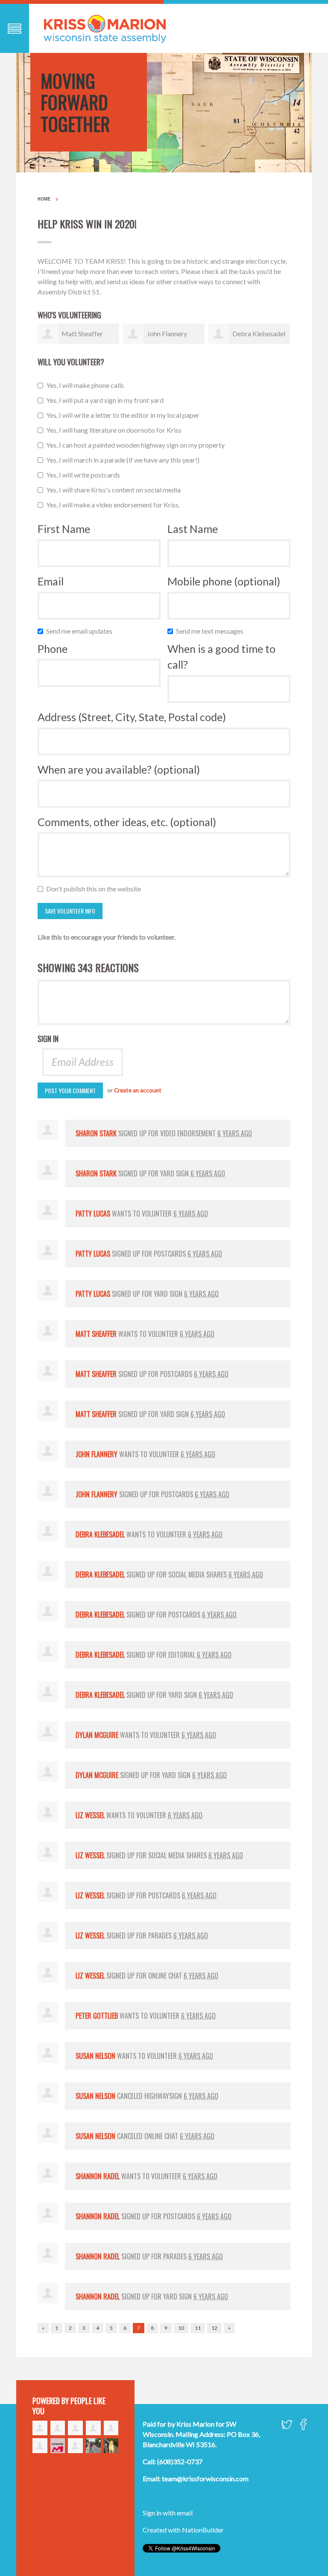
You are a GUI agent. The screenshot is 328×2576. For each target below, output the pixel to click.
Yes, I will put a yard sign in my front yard (107, 400)
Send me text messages (212, 631)
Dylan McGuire (97, 1735)
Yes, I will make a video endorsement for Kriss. (115, 505)
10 (181, 2328)
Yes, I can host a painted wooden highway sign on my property (137, 445)
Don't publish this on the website (95, 889)
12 (214, 2328)
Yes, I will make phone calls (87, 385)
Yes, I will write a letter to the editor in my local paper (125, 415)
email (185, 2513)
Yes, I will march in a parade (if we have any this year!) (125, 460)
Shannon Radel (98, 2176)
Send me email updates (81, 631)
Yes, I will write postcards (85, 475)
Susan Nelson (95, 2056)
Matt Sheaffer (82, 333)
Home (44, 199)
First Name (64, 529)
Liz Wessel (90, 1815)
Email (51, 581)
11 (198, 2328)
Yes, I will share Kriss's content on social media (115, 490)
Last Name (193, 529)
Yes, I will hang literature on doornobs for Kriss (116, 430)
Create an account (138, 1090)
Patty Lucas (93, 1214)
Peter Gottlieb (97, 2016)
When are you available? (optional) (119, 769)
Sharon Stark (96, 1133)
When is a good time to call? (221, 657)
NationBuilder (203, 2530)
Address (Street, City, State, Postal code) (132, 717)
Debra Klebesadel (259, 333)
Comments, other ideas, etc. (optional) (127, 822)
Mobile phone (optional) (224, 581)
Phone (53, 649)
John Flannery (167, 333)
